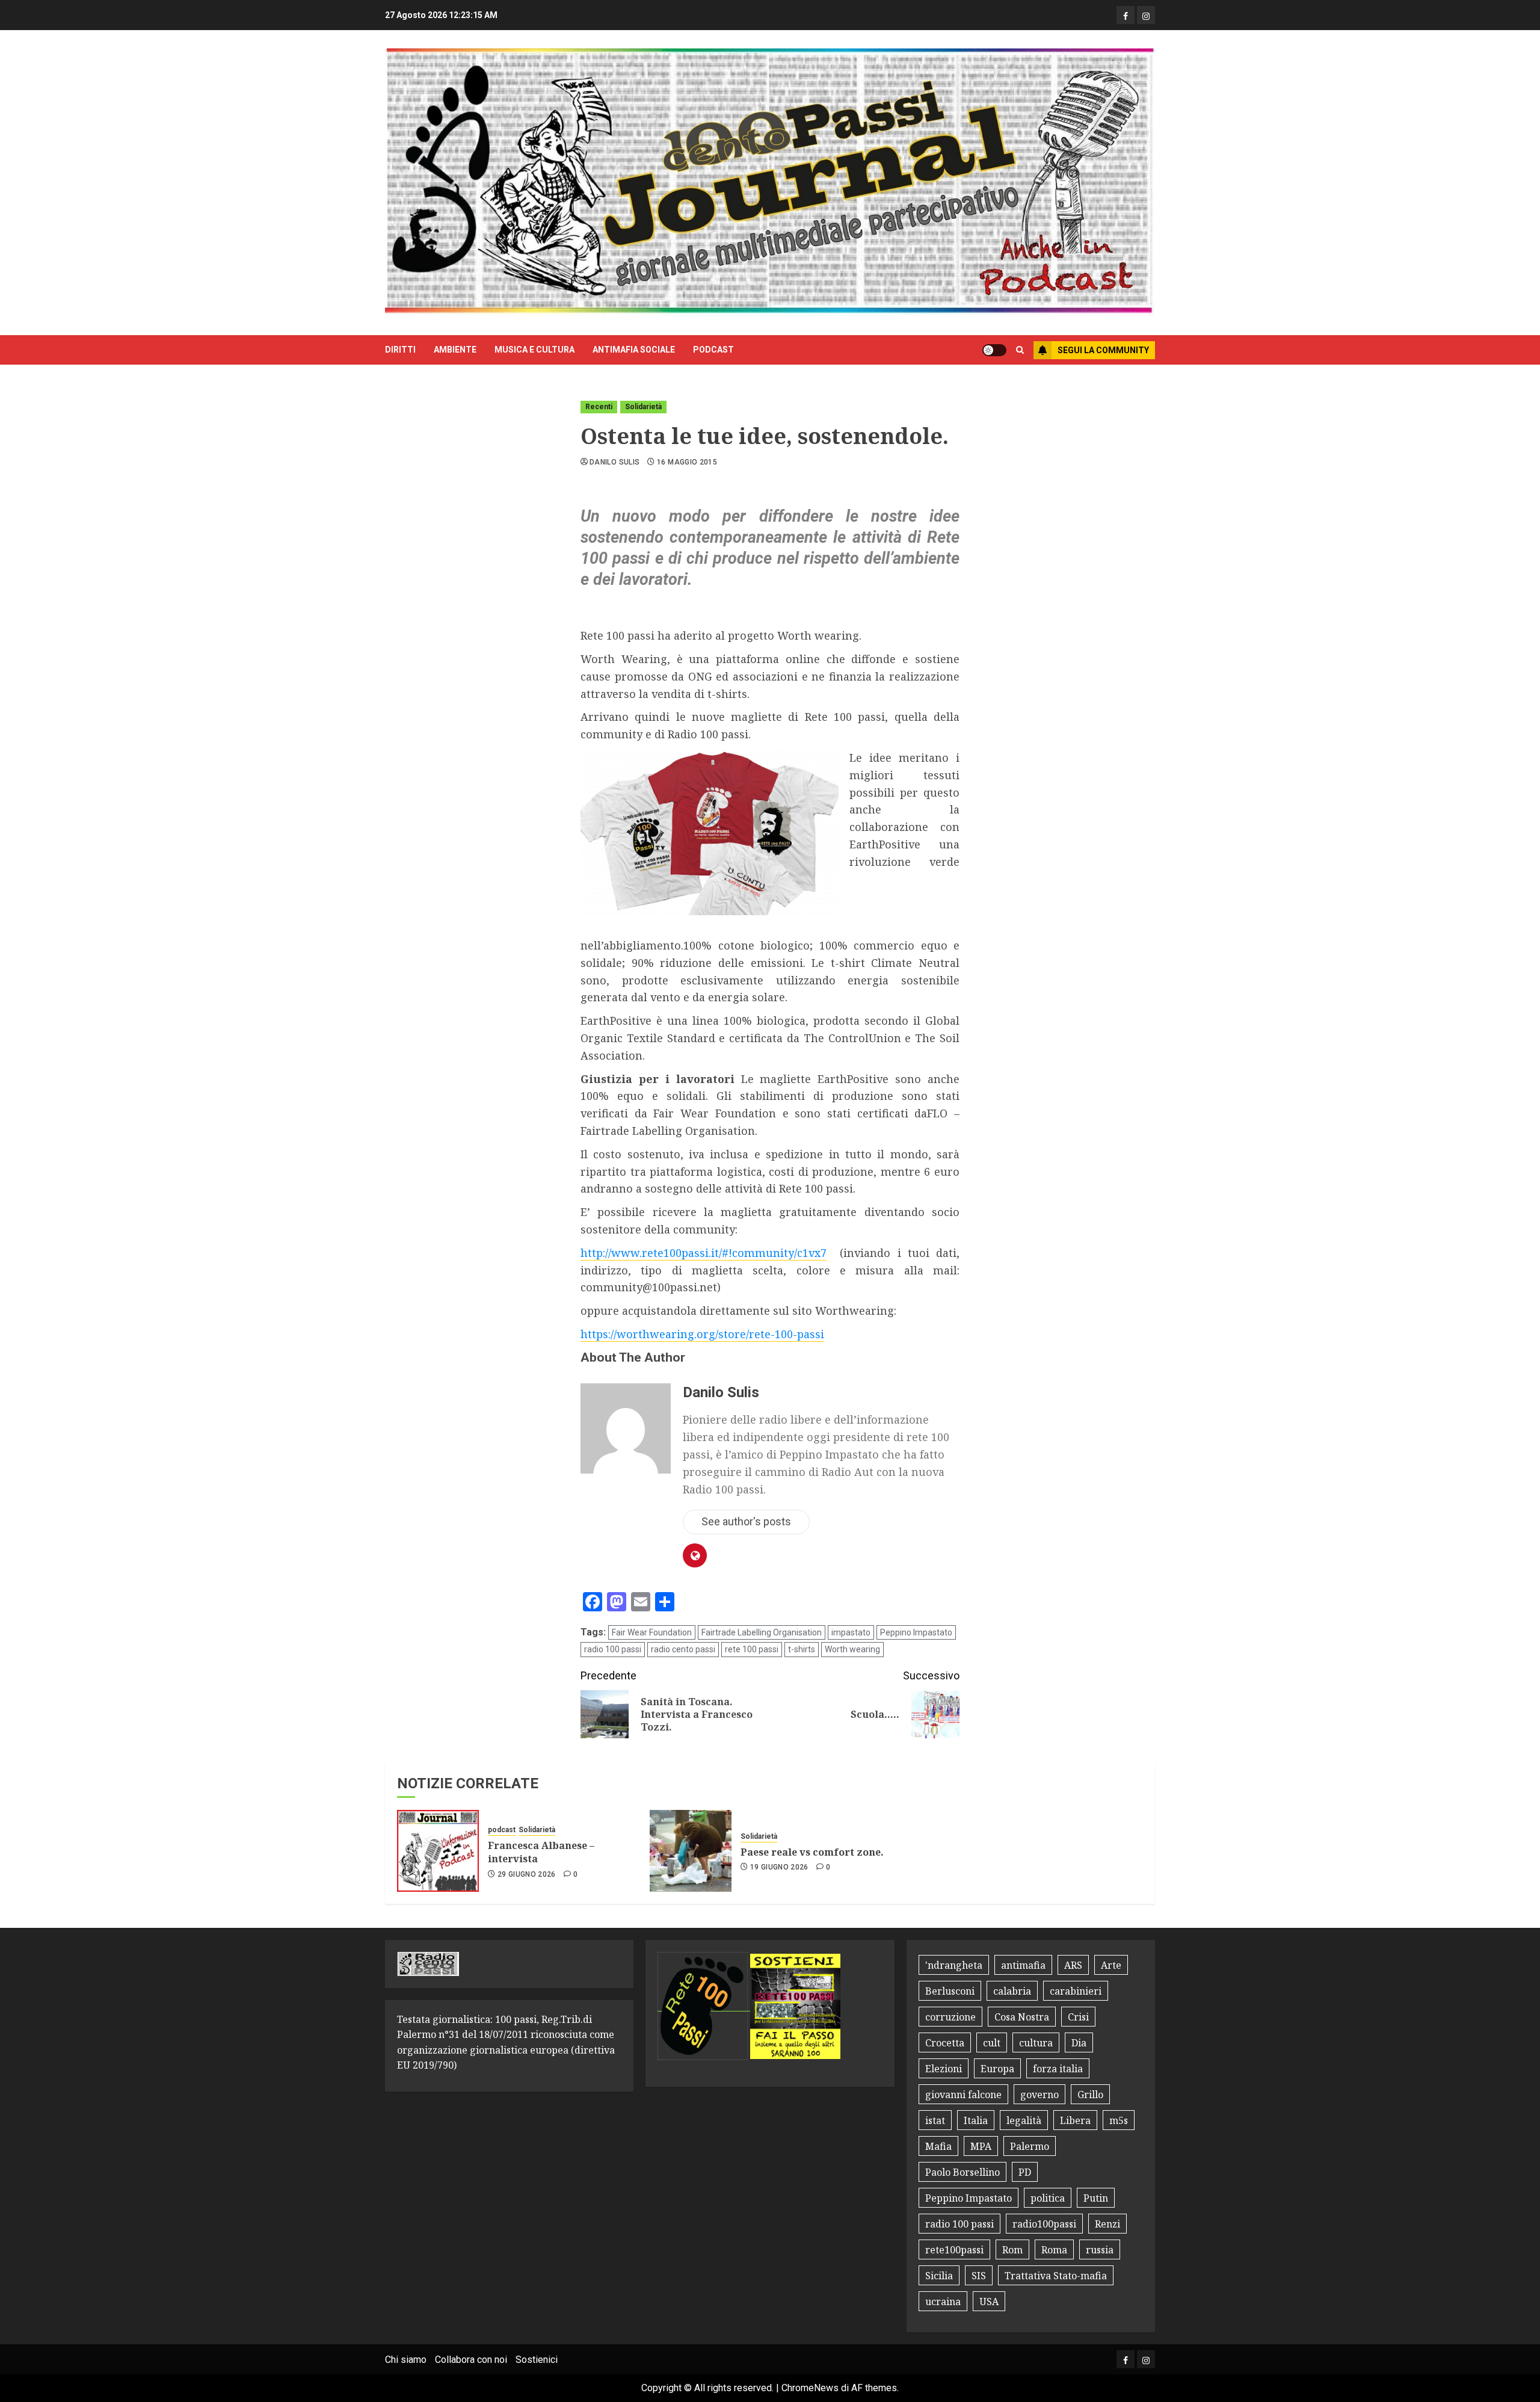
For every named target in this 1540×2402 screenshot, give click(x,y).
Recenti (599, 407)
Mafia (938, 2146)
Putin (1096, 2198)
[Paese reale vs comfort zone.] (691, 1851)
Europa (997, 2069)
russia (1100, 2250)
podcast (713, 350)
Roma (1054, 2250)
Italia (976, 2120)
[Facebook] (1126, 15)
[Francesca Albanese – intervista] (438, 1851)
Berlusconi (950, 1991)
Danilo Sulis (614, 462)
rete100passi (954, 2250)
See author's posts (746, 1521)
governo (1039, 2095)
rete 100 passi (752, 1649)
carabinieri (1076, 1991)
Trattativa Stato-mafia (1056, 2276)
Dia (1079, 2043)
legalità (1024, 2120)
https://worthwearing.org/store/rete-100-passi (702, 1334)
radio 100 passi (613, 1649)
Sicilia (939, 2276)
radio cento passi (683, 1649)
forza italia (1058, 2069)
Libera (1075, 2120)
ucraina (943, 2302)
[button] (1020, 350)
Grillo (1090, 2095)
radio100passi (1044, 2224)
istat (935, 2120)
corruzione (950, 2017)
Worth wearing (852, 1649)
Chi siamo (406, 2360)
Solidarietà (643, 407)
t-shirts (802, 1649)
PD (1025, 2172)
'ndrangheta (954, 1965)
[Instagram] (1146, 15)
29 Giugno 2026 (527, 1874)
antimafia (1023, 1965)
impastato (851, 1632)
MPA (981, 2146)
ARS (1073, 1965)
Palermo (1030, 2146)
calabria (1012, 1991)
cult (992, 2043)
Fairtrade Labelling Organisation (762, 1632)
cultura (1036, 2043)
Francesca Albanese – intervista (541, 1852)
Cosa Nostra (1022, 2017)
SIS (979, 2276)
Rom (1012, 2250)
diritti (400, 350)
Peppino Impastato (916, 1632)
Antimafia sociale (634, 350)
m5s (1119, 2120)
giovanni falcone (963, 2095)
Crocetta (945, 2043)
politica (1048, 2198)
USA (989, 2302)
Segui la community (1103, 350)
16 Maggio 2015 (687, 462)
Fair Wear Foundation (652, 1632)
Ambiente (455, 350)
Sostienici (537, 2360)
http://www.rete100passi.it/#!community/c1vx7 (704, 1253)
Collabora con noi (471, 2360)
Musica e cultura (534, 350)
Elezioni (944, 2069)
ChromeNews (810, 2388)
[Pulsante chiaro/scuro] (994, 350)
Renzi (1107, 2224)
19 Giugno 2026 (779, 1867)
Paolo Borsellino (962, 2172)
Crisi (1078, 2017)
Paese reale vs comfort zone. (812, 1852)
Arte (1111, 1965)
